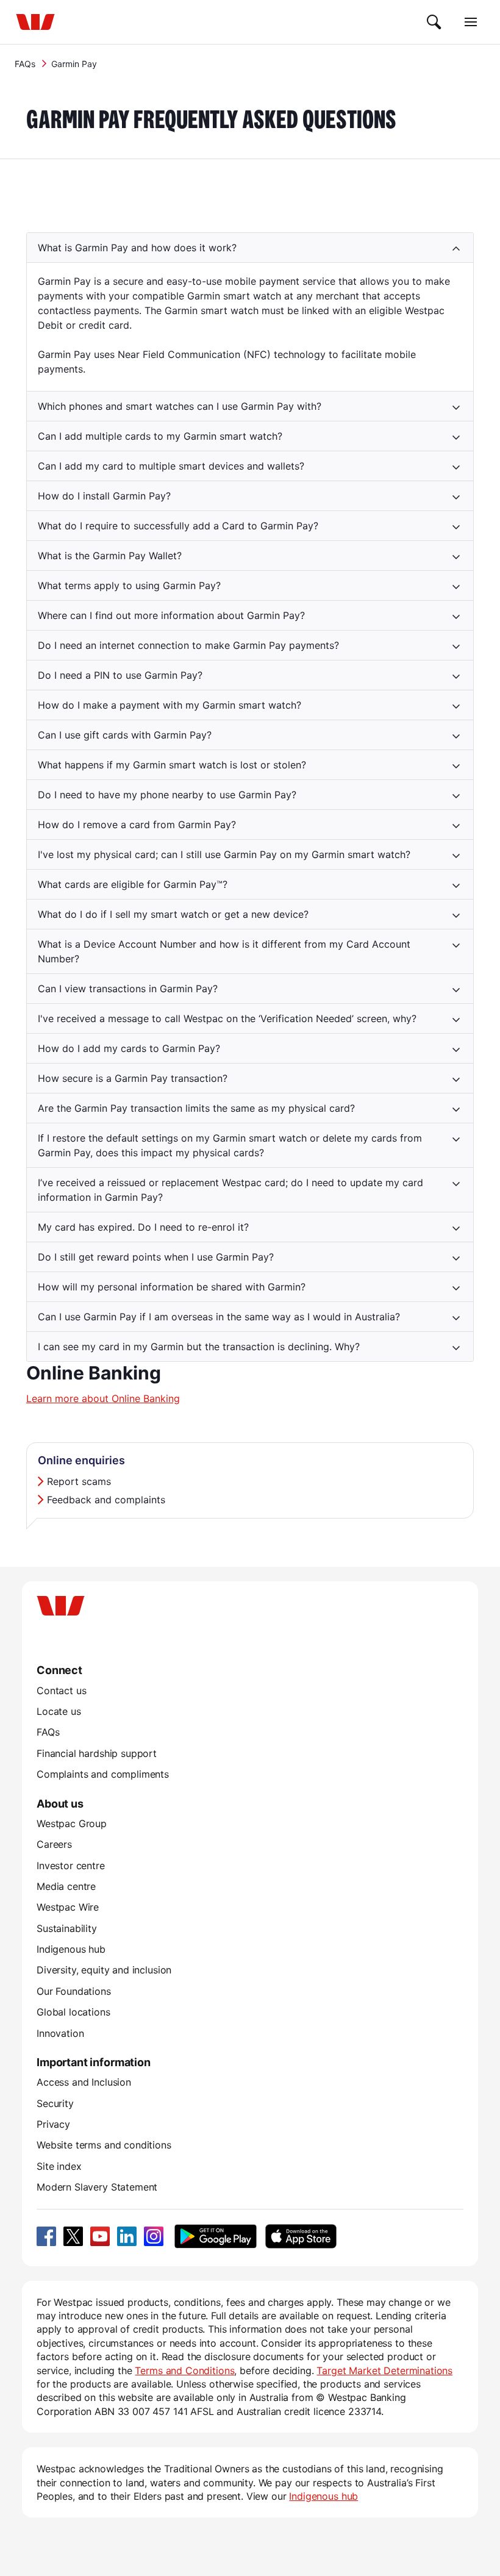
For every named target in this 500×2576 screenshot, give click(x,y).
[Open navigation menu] (471, 22)
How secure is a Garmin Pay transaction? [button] (133, 1078)
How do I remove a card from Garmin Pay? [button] (137, 825)
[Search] (434, 22)
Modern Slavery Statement (97, 2187)
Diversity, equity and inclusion (104, 1970)
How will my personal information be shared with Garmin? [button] (172, 1287)
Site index (59, 2166)
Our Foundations (74, 1991)
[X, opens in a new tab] (73, 2236)
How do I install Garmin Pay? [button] (104, 496)
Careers (54, 1844)
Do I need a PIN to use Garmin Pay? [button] (120, 675)
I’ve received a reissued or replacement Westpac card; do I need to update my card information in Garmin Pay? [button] (230, 1190)
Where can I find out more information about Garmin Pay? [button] (171, 615)
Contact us (61, 1690)
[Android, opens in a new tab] (216, 2236)
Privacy (53, 2124)
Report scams (79, 1481)
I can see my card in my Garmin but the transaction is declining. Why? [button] (199, 1347)
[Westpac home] (35, 22)
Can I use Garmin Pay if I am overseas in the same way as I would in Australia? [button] (219, 1317)
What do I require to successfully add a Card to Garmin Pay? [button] (178, 526)
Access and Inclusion (84, 2082)
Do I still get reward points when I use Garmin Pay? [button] (156, 1257)
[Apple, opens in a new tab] (301, 2236)
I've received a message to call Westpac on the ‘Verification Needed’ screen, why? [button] (227, 1018)
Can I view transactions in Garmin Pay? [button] (128, 989)
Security (55, 2103)
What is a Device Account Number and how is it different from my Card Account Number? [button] (224, 951)
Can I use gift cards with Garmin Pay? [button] (125, 735)
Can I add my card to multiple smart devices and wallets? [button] (171, 466)
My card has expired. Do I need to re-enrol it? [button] (143, 1227)
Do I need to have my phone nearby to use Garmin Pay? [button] (167, 795)
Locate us (59, 1711)
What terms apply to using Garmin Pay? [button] (129, 585)
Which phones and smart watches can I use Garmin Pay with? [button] (180, 406)
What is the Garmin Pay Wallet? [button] (110, 556)
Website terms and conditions (104, 2145)
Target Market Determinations (384, 2370)
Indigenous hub (71, 1949)
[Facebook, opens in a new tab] (46, 2236)
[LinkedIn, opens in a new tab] (127, 2236)
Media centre (66, 1886)
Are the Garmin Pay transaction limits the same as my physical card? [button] (196, 1108)
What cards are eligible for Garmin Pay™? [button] (133, 884)
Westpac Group (72, 1823)
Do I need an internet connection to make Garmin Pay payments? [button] (188, 645)
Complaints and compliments (103, 1774)
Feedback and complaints (106, 1500)
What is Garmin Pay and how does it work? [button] (137, 248)
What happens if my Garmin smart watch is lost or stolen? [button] (172, 765)
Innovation (60, 2033)
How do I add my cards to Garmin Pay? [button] (129, 1048)
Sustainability (67, 1928)
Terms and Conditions (184, 2370)
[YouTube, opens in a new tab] (100, 2236)
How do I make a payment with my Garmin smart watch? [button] (170, 705)
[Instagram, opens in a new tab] (154, 2236)
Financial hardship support (97, 1753)
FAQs (25, 64)
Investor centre (71, 1866)
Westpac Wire (68, 1907)
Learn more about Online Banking (103, 1398)
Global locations (73, 2012)
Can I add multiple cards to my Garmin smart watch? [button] (160, 436)
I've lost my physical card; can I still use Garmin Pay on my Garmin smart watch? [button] (224, 854)
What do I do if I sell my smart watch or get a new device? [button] (173, 914)
